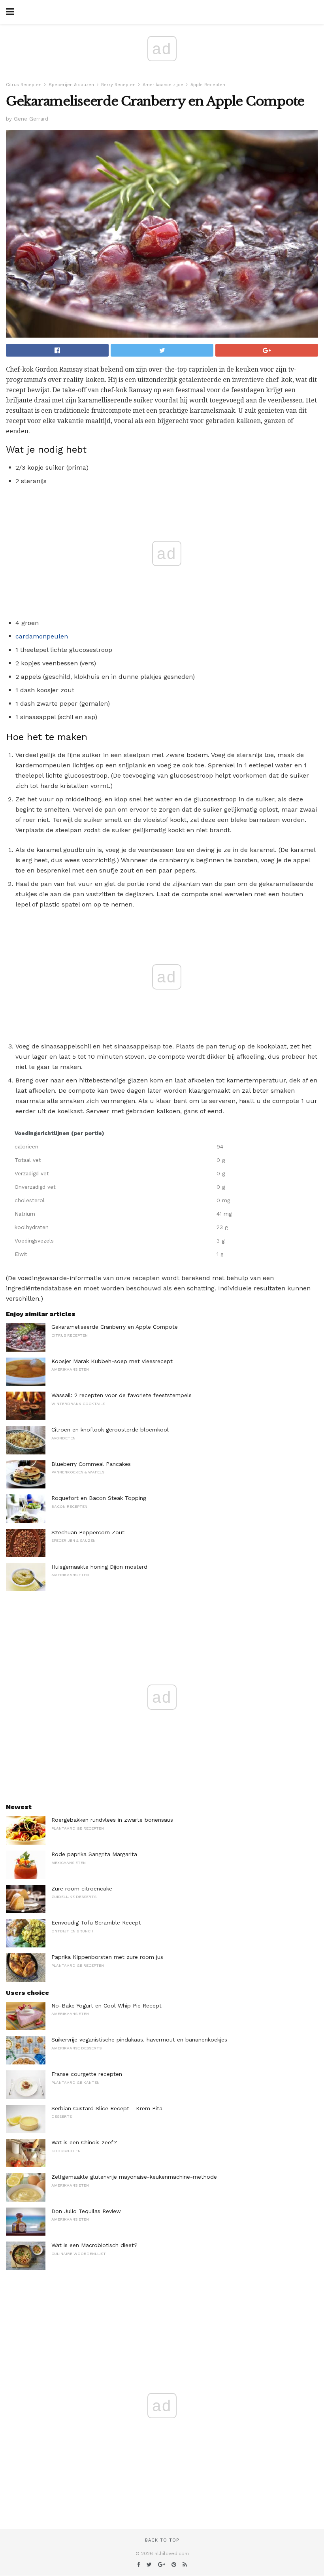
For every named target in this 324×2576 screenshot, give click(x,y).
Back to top (162, 2540)
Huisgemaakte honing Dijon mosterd (99, 1567)
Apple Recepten (208, 85)
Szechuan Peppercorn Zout (88, 1532)
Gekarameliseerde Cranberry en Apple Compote (115, 1327)
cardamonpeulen (42, 636)
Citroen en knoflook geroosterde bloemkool (110, 1430)
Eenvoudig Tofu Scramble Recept (96, 1923)
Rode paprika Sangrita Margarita (94, 1854)
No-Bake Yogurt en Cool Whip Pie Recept (106, 2006)
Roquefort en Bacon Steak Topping (99, 1498)
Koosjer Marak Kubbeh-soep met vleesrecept (112, 1361)
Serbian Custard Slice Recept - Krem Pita (107, 2108)
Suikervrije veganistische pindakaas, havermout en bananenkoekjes (139, 2040)
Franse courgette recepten (87, 2074)
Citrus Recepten (24, 85)
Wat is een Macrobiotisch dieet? (94, 2245)
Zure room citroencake (82, 1889)
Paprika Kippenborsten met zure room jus (107, 1957)
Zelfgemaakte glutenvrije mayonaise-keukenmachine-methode (134, 2177)
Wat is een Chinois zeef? (84, 2142)
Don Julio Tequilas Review (86, 2211)
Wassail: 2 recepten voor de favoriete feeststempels (121, 1395)
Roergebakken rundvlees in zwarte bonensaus (112, 1820)
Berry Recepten (118, 85)
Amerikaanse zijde (163, 85)
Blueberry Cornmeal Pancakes (91, 1464)
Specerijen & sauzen (71, 85)
